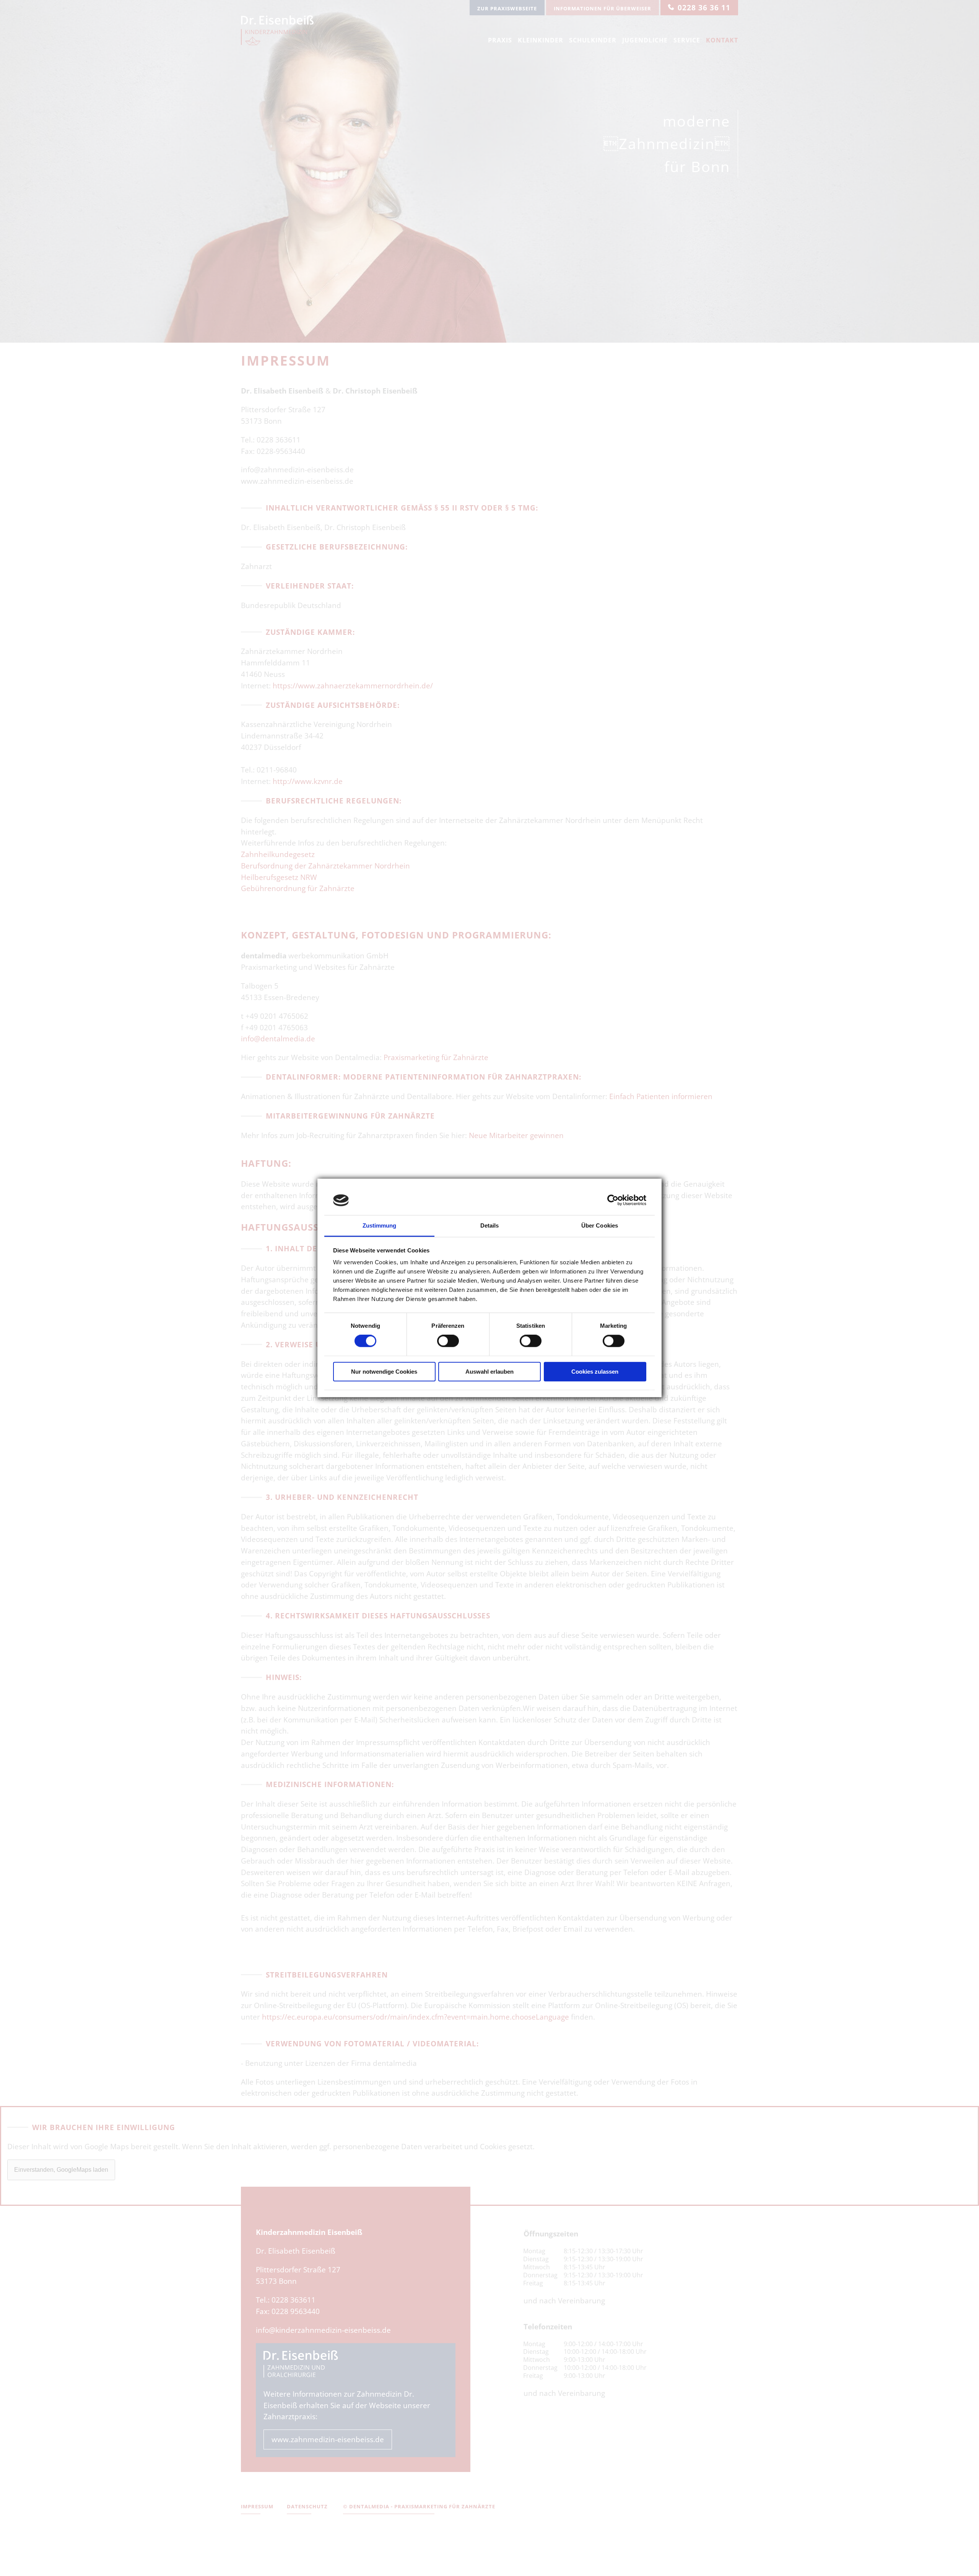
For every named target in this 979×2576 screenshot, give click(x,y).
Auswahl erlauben (489, 1372)
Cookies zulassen (595, 1372)
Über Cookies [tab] (600, 1225)
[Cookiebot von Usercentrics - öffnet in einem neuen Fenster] (613, 1200)
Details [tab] (490, 1225)
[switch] (448, 1341)
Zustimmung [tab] (380, 1225)
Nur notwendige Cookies (384, 1372)
